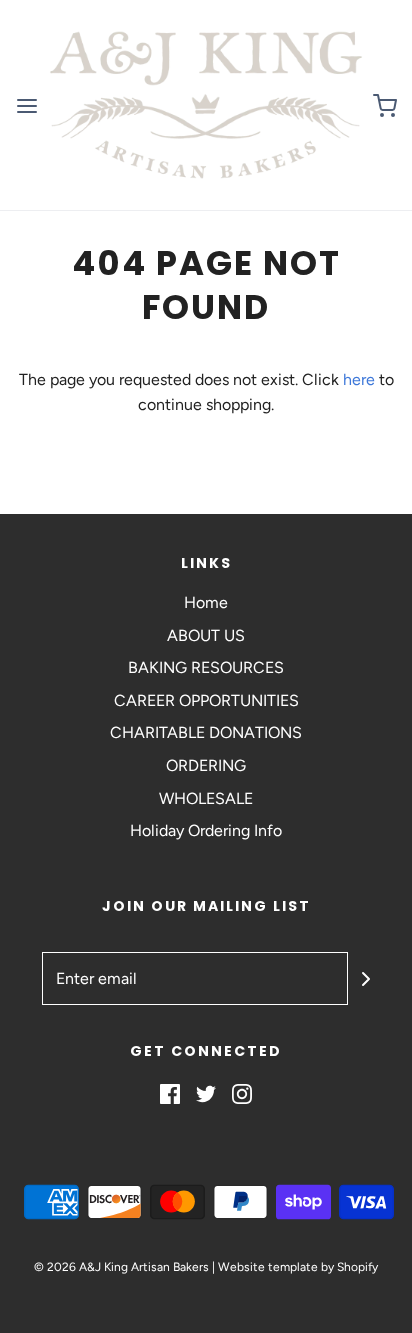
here (359, 379)
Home (206, 602)
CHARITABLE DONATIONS (206, 732)
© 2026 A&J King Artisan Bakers (123, 1267)
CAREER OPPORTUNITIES (206, 700)
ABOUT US (206, 635)
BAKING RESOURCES (206, 667)
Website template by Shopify (298, 1267)
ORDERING (206, 765)
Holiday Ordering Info (206, 830)
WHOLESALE (206, 798)
